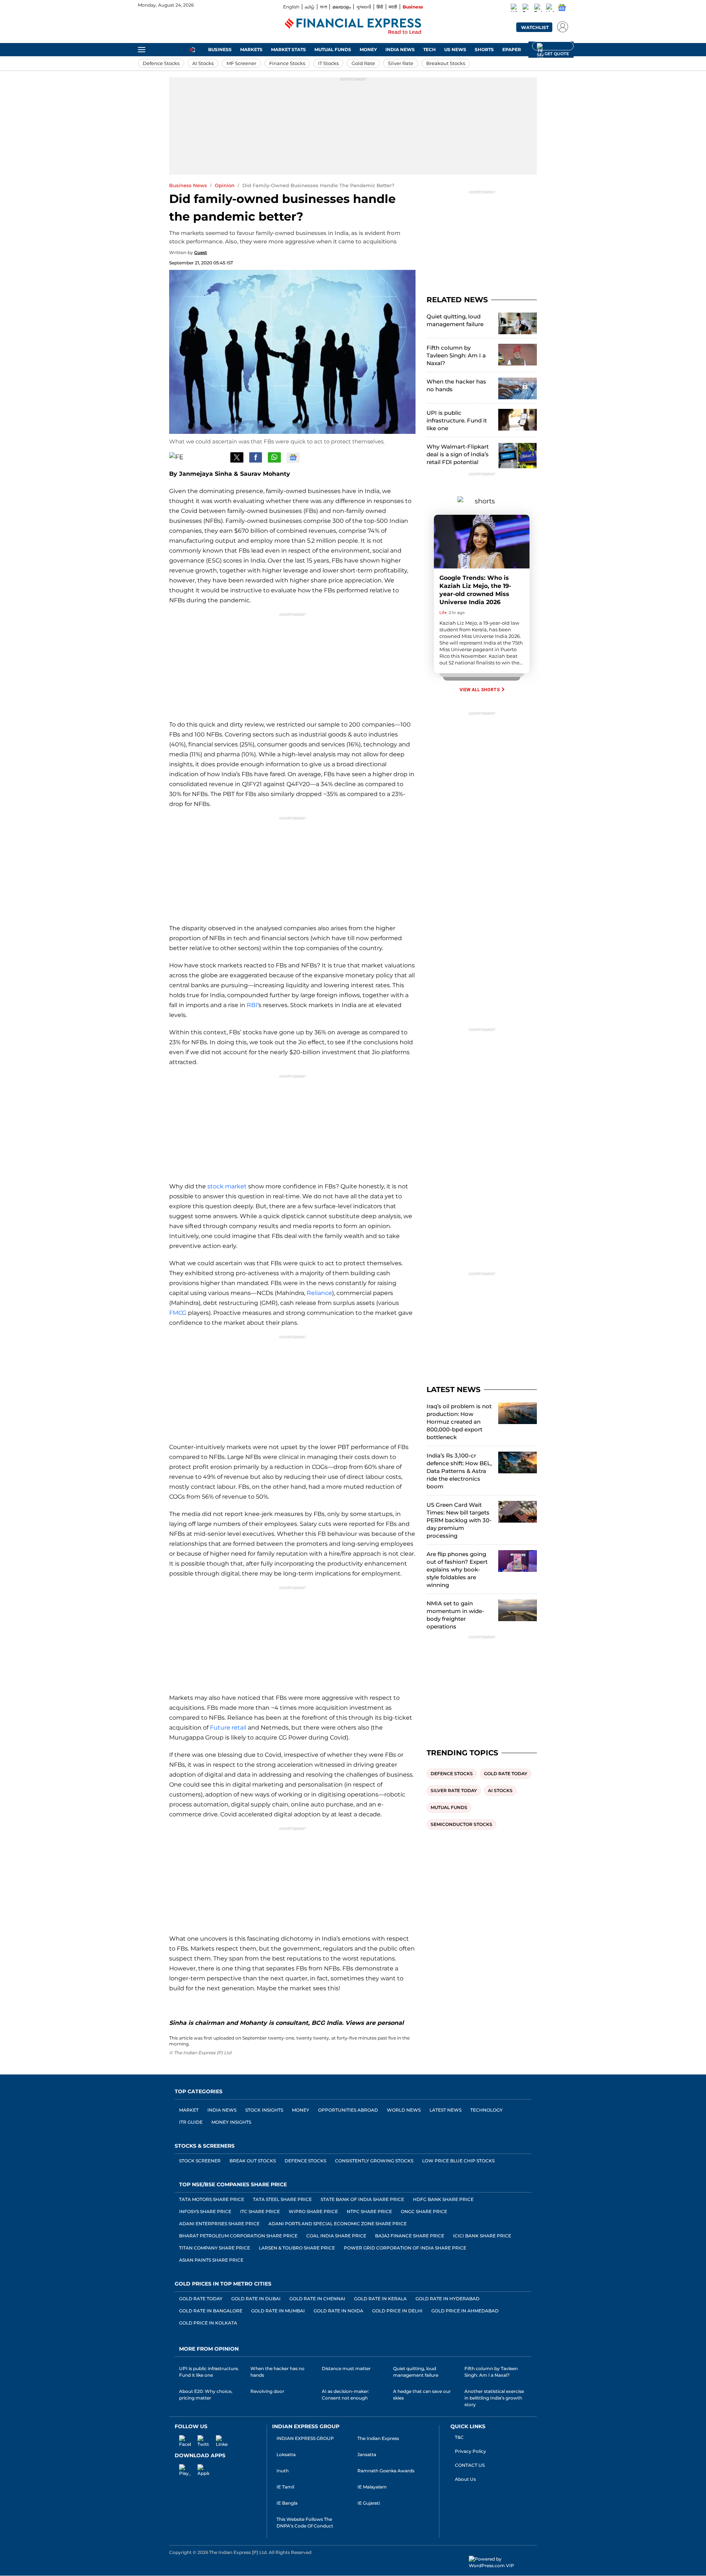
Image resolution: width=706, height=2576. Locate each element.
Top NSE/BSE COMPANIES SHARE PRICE (233, 2184)
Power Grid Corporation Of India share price (405, 2248)
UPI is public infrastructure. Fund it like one (457, 420)
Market (189, 2110)
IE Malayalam (372, 2487)
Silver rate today (454, 1790)
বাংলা (323, 7)
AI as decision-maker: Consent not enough (345, 2395)
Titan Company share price (215, 2248)
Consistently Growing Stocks (374, 2161)
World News (404, 2110)
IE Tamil (285, 2487)
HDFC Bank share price (443, 2199)
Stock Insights (264, 2110)
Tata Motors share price (212, 2199)
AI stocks (500, 1790)
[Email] (218, 457)
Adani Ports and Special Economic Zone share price (338, 2224)
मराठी (393, 7)
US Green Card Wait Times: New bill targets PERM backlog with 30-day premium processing (459, 1520)
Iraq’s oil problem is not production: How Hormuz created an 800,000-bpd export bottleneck (459, 1422)
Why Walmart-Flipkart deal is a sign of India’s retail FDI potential (458, 454)
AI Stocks (203, 63)
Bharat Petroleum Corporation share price (238, 2236)
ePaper (512, 49)
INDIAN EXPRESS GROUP (305, 2438)
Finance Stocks (287, 63)
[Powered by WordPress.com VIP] (503, 2562)
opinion (225, 185)
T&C (459, 2437)
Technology (486, 2110)
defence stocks (452, 1774)
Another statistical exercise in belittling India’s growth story (494, 2398)
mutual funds (449, 1807)
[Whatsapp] (515, 9)
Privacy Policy (470, 2451)
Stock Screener (200, 2161)
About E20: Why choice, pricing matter (206, 2395)
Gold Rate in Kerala (380, 2299)
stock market (227, 1186)
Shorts (484, 49)
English (291, 7)
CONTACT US (470, 2465)
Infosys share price (205, 2211)
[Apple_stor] (199, 2469)
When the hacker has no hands (456, 385)
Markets (251, 49)
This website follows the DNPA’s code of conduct (305, 2523)
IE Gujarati (369, 2503)
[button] (561, 26)
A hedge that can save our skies (422, 2395)
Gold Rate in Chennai (317, 2299)
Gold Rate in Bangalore (211, 2311)
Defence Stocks (161, 63)
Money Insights (231, 2122)
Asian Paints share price (211, 2260)
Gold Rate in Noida (338, 2311)
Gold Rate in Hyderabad (448, 2299)
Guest (201, 252)
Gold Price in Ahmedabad (465, 2311)
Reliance (319, 1293)
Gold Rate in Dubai (256, 2299)
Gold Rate (363, 63)
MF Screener (241, 63)
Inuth (283, 2471)
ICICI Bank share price (482, 2236)
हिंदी (380, 7)
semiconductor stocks (461, 1824)
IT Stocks (328, 63)
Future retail (228, 1728)
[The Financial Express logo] (353, 27)
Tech (429, 49)
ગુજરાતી (364, 7)
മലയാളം (342, 7)
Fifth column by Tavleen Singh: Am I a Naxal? (456, 355)
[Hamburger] (142, 50)
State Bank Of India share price (362, 2199)
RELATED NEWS (457, 300)
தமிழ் (310, 7)
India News (400, 49)
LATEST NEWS (454, 1389)
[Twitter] (538, 9)
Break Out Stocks (253, 2161)
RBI (252, 1005)
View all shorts (480, 690)
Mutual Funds (333, 49)
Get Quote (553, 46)
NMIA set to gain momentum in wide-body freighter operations (455, 1615)
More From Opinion (209, 2349)
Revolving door (267, 2391)
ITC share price (260, 2211)
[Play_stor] (181, 2469)
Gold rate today (506, 1774)
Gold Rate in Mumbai (278, 2311)
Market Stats (288, 49)
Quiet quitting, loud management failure (455, 320)
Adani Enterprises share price (219, 2224)
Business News (188, 185)
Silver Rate (401, 63)
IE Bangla (287, 2503)
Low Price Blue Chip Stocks (458, 2161)
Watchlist (535, 27)
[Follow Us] (293, 458)
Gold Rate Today (201, 2299)
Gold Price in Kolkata (208, 2323)
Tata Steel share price (282, 2199)
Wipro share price (313, 2211)
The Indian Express (378, 2438)
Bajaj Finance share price (410, 2236)
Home (192, 49)
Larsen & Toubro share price (297, 2248)
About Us (465, 2479)
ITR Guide (191, 2122)
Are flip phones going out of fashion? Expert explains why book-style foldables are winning (457, 1569)
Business (413, 7)
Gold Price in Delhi (397, 2311)
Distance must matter (346, 2368)
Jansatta (367, 2454)
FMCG (178, 1313)
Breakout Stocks (446, 63)
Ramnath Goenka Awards (386, 2471)
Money (368, 49)
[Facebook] (527, 9)
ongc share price (424, 2211)
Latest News (445, 2110)
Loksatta (286, 2454)
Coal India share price (336, 2236)
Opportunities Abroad (348, 2110)
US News (455, 49)
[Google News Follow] (561, 8)
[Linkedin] (550, 9)
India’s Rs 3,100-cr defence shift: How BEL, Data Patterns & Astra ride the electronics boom (459, 1471)
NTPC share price (369, 2211)
